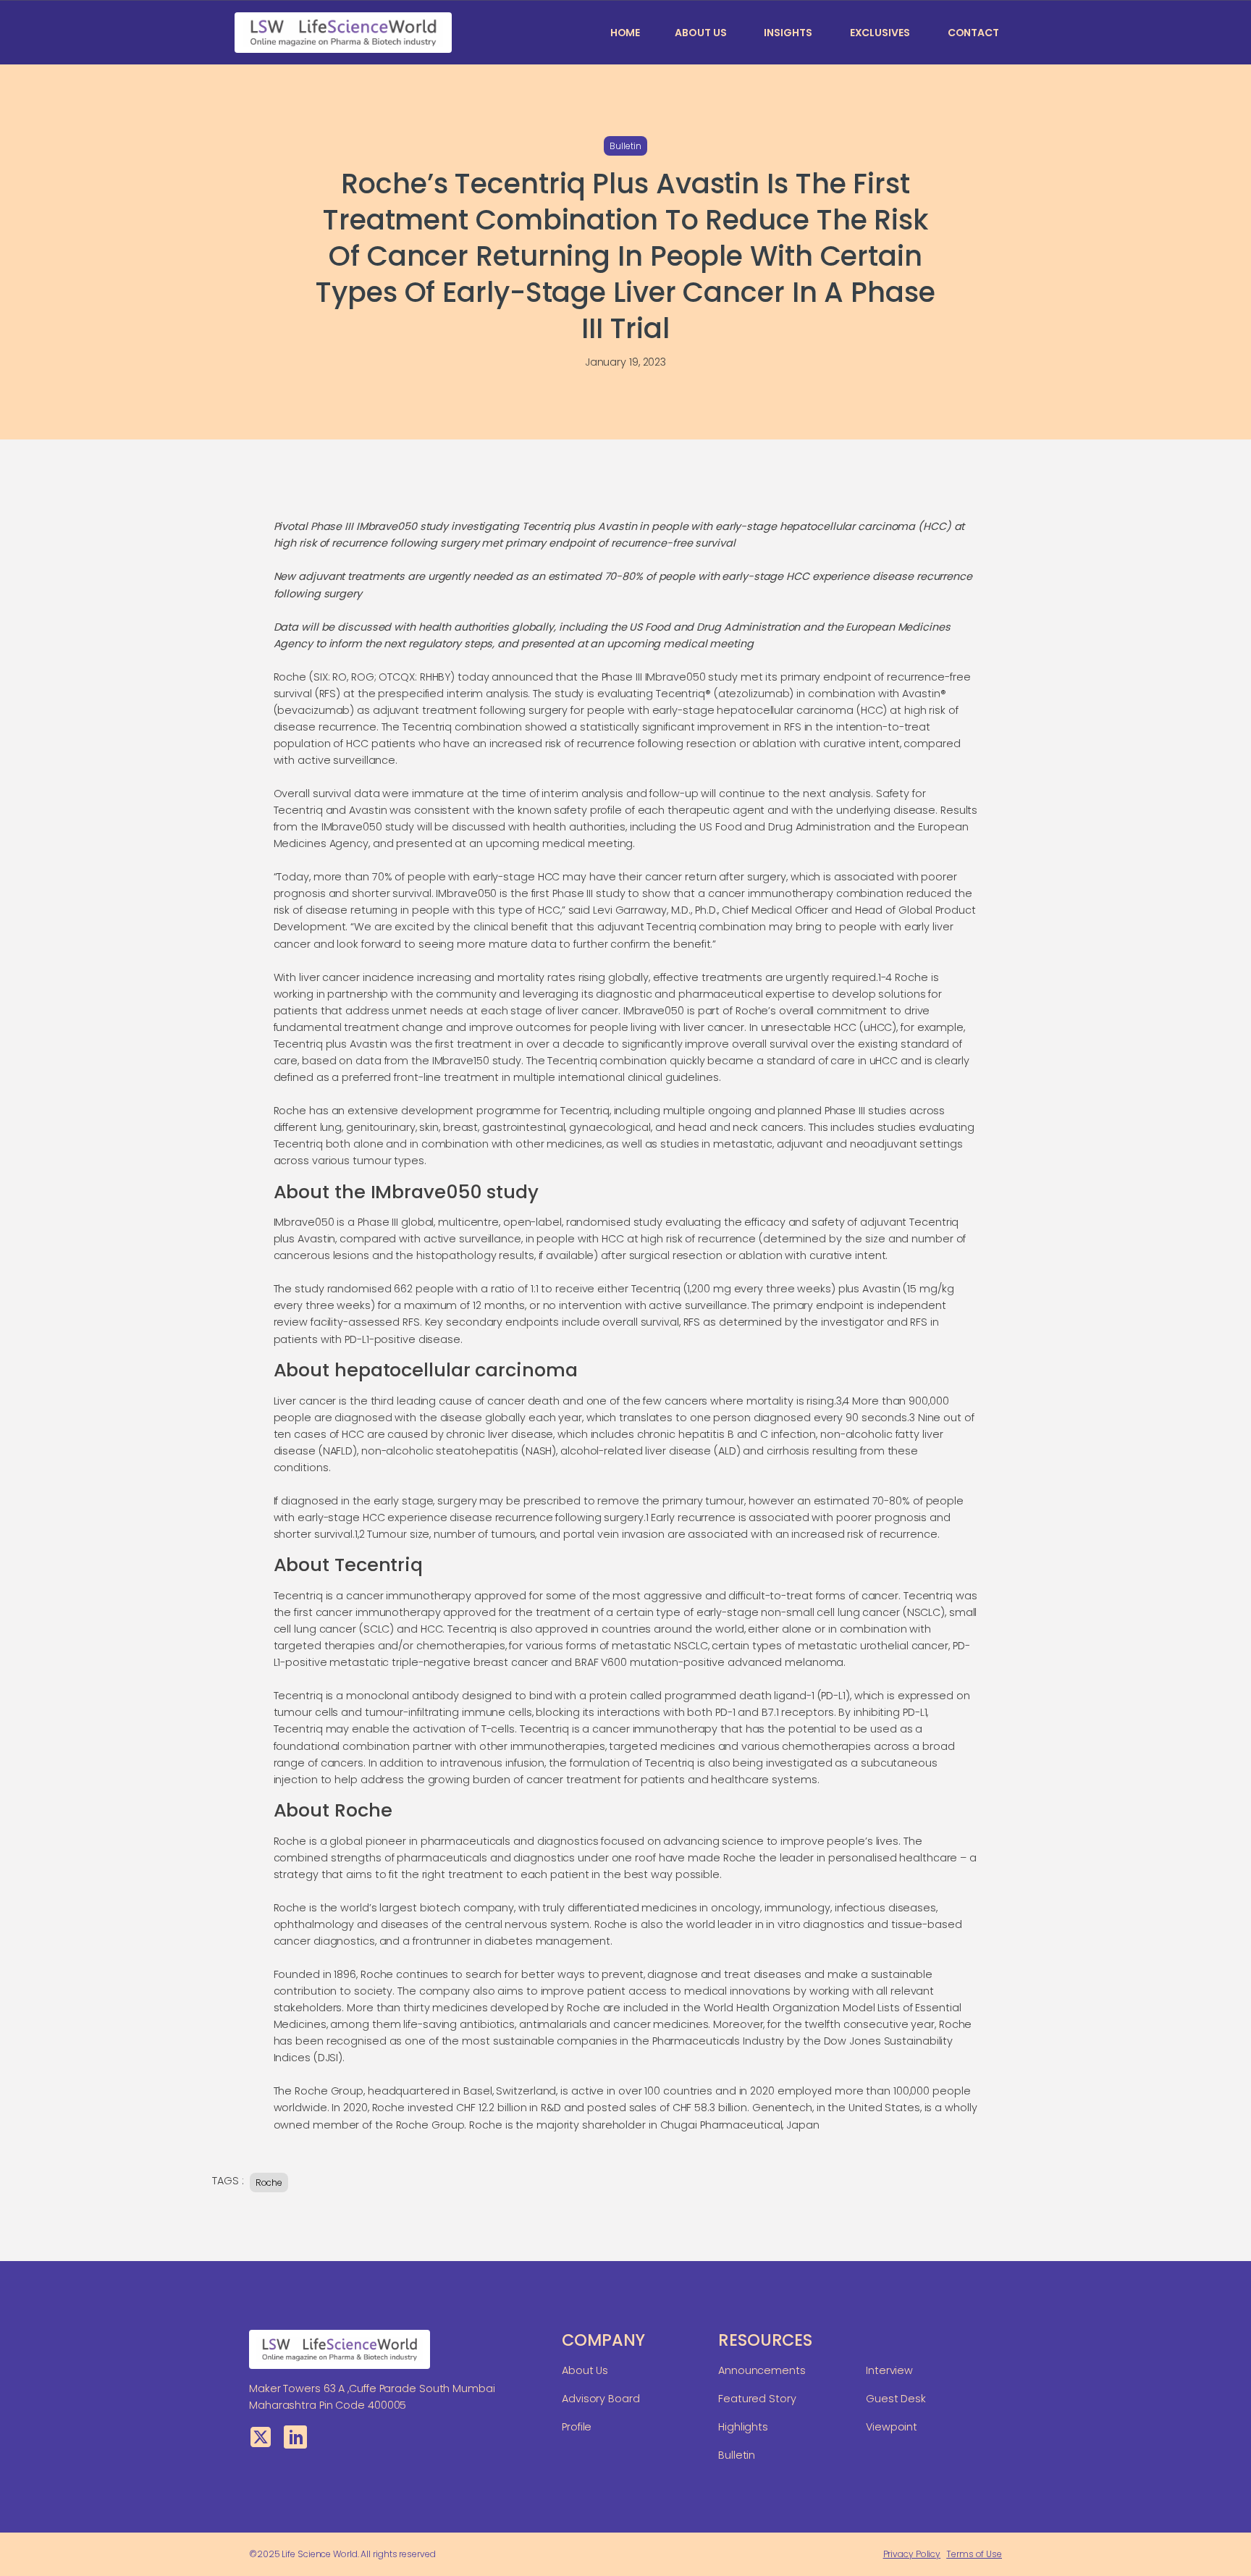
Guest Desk (896, 2399)
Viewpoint (892, 2427)
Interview (889, 2370)
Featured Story (757, 2399)
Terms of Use (974, 2554)
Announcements (762, 2370)
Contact (973, 33)
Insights (788, 33)
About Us (700, 33)
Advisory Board (601, 2399)
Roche (269, 2183)
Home (625, 33)
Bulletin (625, 146)
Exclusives (880, 33)
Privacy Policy (912, 2554)
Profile (577, 2427)
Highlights (743, 2427)
